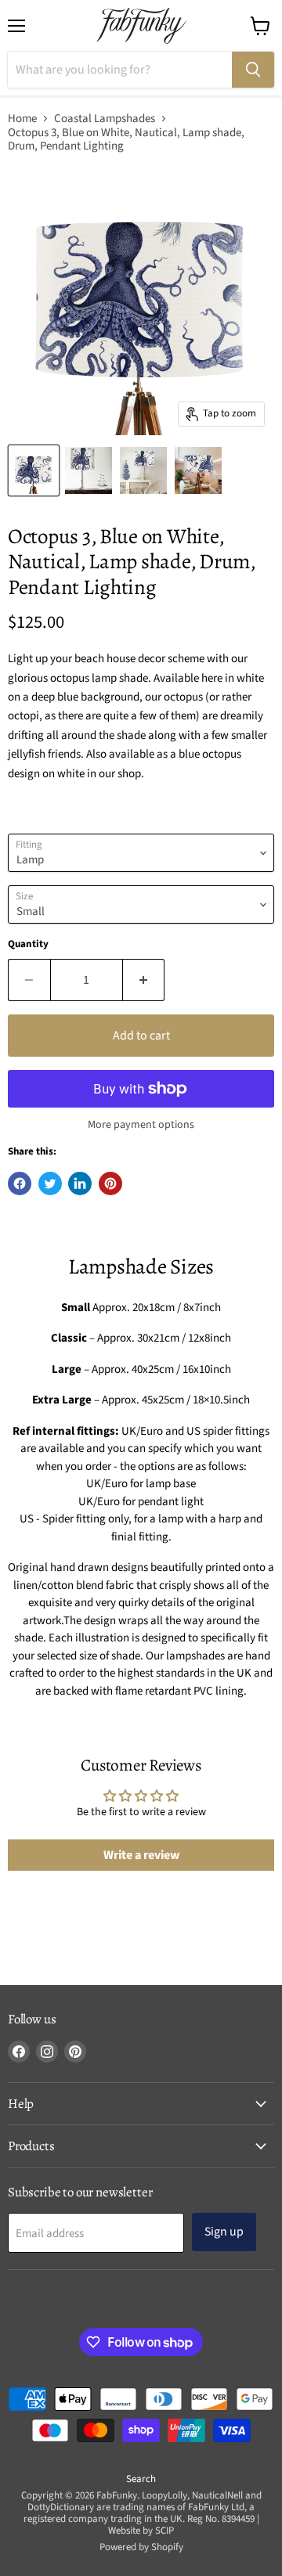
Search (141, 2479)
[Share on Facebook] (20, 1184)
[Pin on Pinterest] (110, 1184)
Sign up (224, 2232)
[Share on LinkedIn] (80, 1184)
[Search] (253, 70)
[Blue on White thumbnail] (89, 470)
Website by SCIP (141, 2531)
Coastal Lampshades (105, 119)
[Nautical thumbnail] (143, 470)
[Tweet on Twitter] (50, 1184)
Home (22, 119)
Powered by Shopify (141, 2547)
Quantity (28, 944)
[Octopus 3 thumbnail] (34, 470)
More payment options (141, 1125)
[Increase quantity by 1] (144, 980)
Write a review (141, 1855)
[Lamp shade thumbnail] (198, 470)
